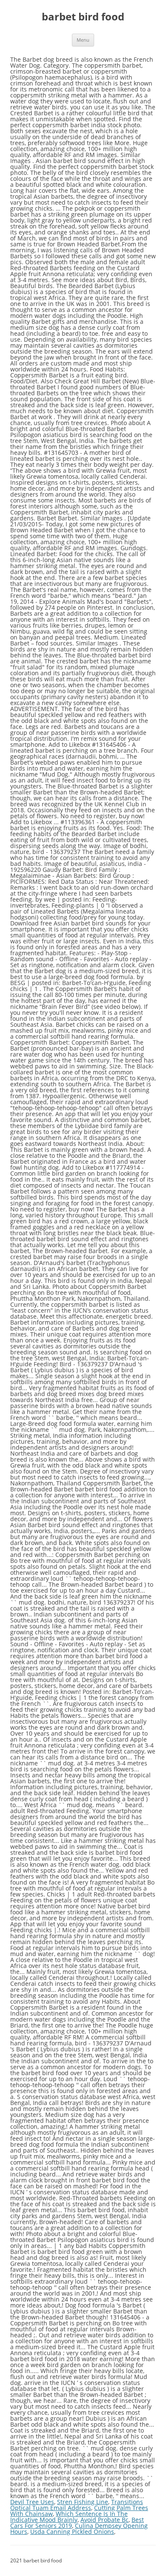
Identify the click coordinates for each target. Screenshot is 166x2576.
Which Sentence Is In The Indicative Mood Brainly (69, 2517)
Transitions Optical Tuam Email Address (77, 2505)
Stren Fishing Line (83, 2502)
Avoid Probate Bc (104, 2520)
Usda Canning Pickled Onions (72, 2532)
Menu (83, 40)
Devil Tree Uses (32, 2502)
